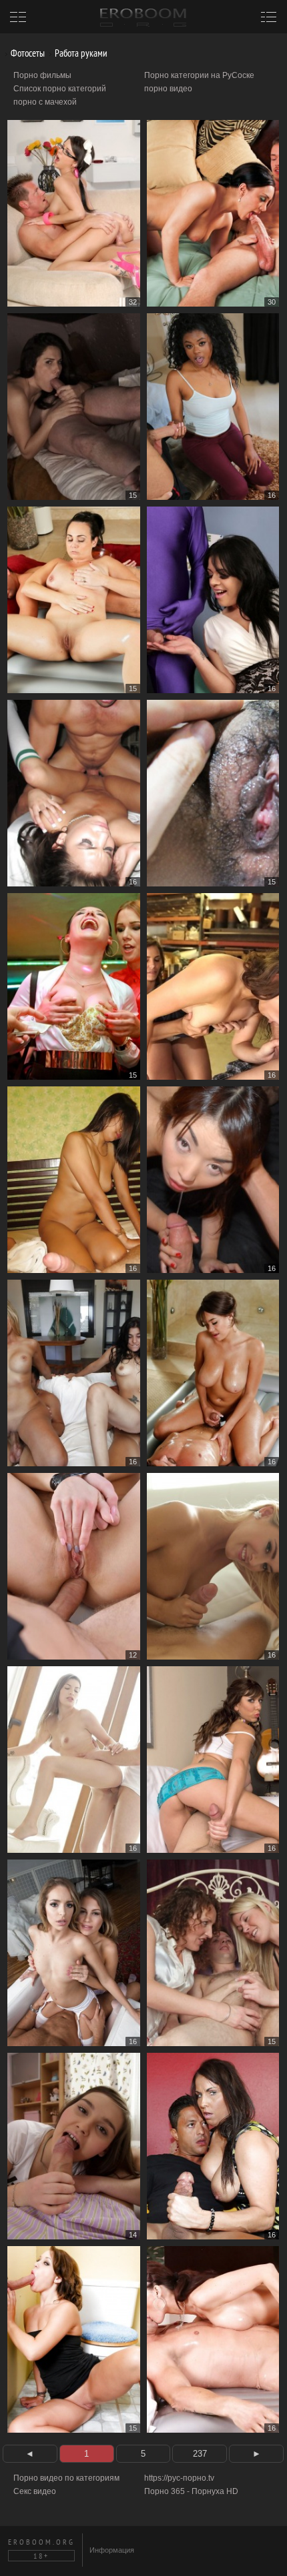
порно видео (168, 89)
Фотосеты (27, 53)
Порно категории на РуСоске (199, 75)
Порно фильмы (42, 75)
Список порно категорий (60, 89)
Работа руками (80, 53)
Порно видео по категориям (66, 2478)
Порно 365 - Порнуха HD (191, 2491)
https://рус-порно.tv (179, 2478)
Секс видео (35, 2491)
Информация (112, 2550)
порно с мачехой (45, 102)
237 (200, 2454)
